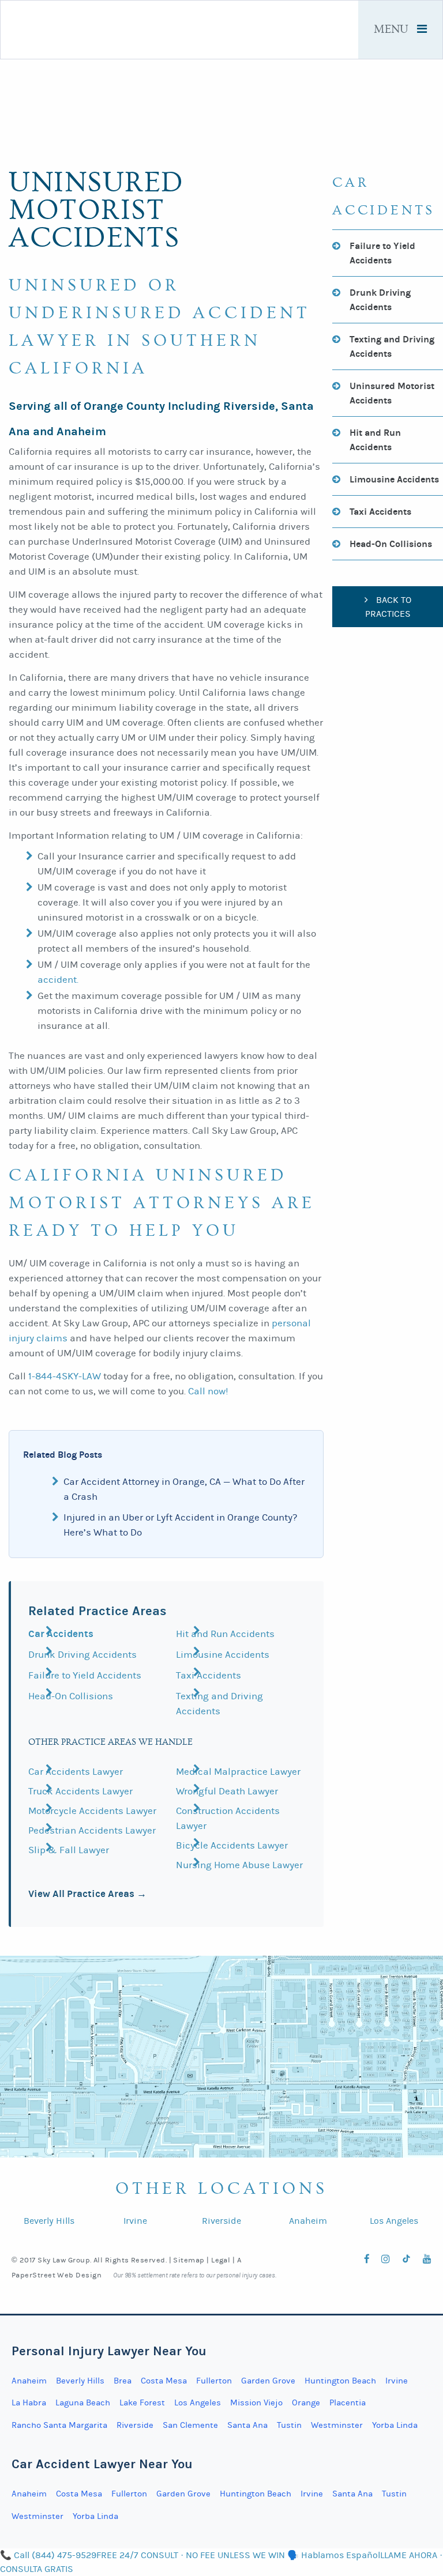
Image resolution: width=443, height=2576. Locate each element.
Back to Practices (388, 607)
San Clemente (190, 2425)
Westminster (337, 2425)
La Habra (29, 2403)
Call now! (208, 1391)
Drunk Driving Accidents (82, 1655)
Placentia (348, 2403)
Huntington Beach (340, 2381)
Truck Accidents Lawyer (80, 1791)
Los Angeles (394, 2221)
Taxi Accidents (209, 1676)
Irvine (135, 2221)
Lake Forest (142, 2403)
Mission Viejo (256, 2403)
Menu (393, 30)
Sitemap (189, 2260)
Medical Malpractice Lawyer (238, 1772)
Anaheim (308, 2221)
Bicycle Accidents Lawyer (232, 1846)
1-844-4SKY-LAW (65, 1376)
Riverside (221, 2221)
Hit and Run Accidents (225, 1634)
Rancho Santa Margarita (59, 2425)
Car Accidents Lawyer (76, 1772)
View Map (316, 2135)
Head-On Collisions (71, 1696)
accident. (58, 980)
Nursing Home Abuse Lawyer (239, 1865)
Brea (123, 2381)
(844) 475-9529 (311, 2105)
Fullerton (214, 2381)
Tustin (289, 2425)
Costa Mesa (164, 2381)
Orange (306, 2403)
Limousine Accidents (223, 1655)
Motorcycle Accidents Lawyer (92, 1811)
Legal (221, 2260)
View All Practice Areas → (87, 1894)
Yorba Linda (395, 2425)
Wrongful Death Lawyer (227, 1791)
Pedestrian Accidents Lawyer (92, 1831)
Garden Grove (268, 2381)
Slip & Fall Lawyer (69, 1850)
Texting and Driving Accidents (392, 346)
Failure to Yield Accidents (85, 1676)
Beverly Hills (49, 2221)
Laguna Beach (83, 2403)
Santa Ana (247, 2425)
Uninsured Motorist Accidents (392, 393)
